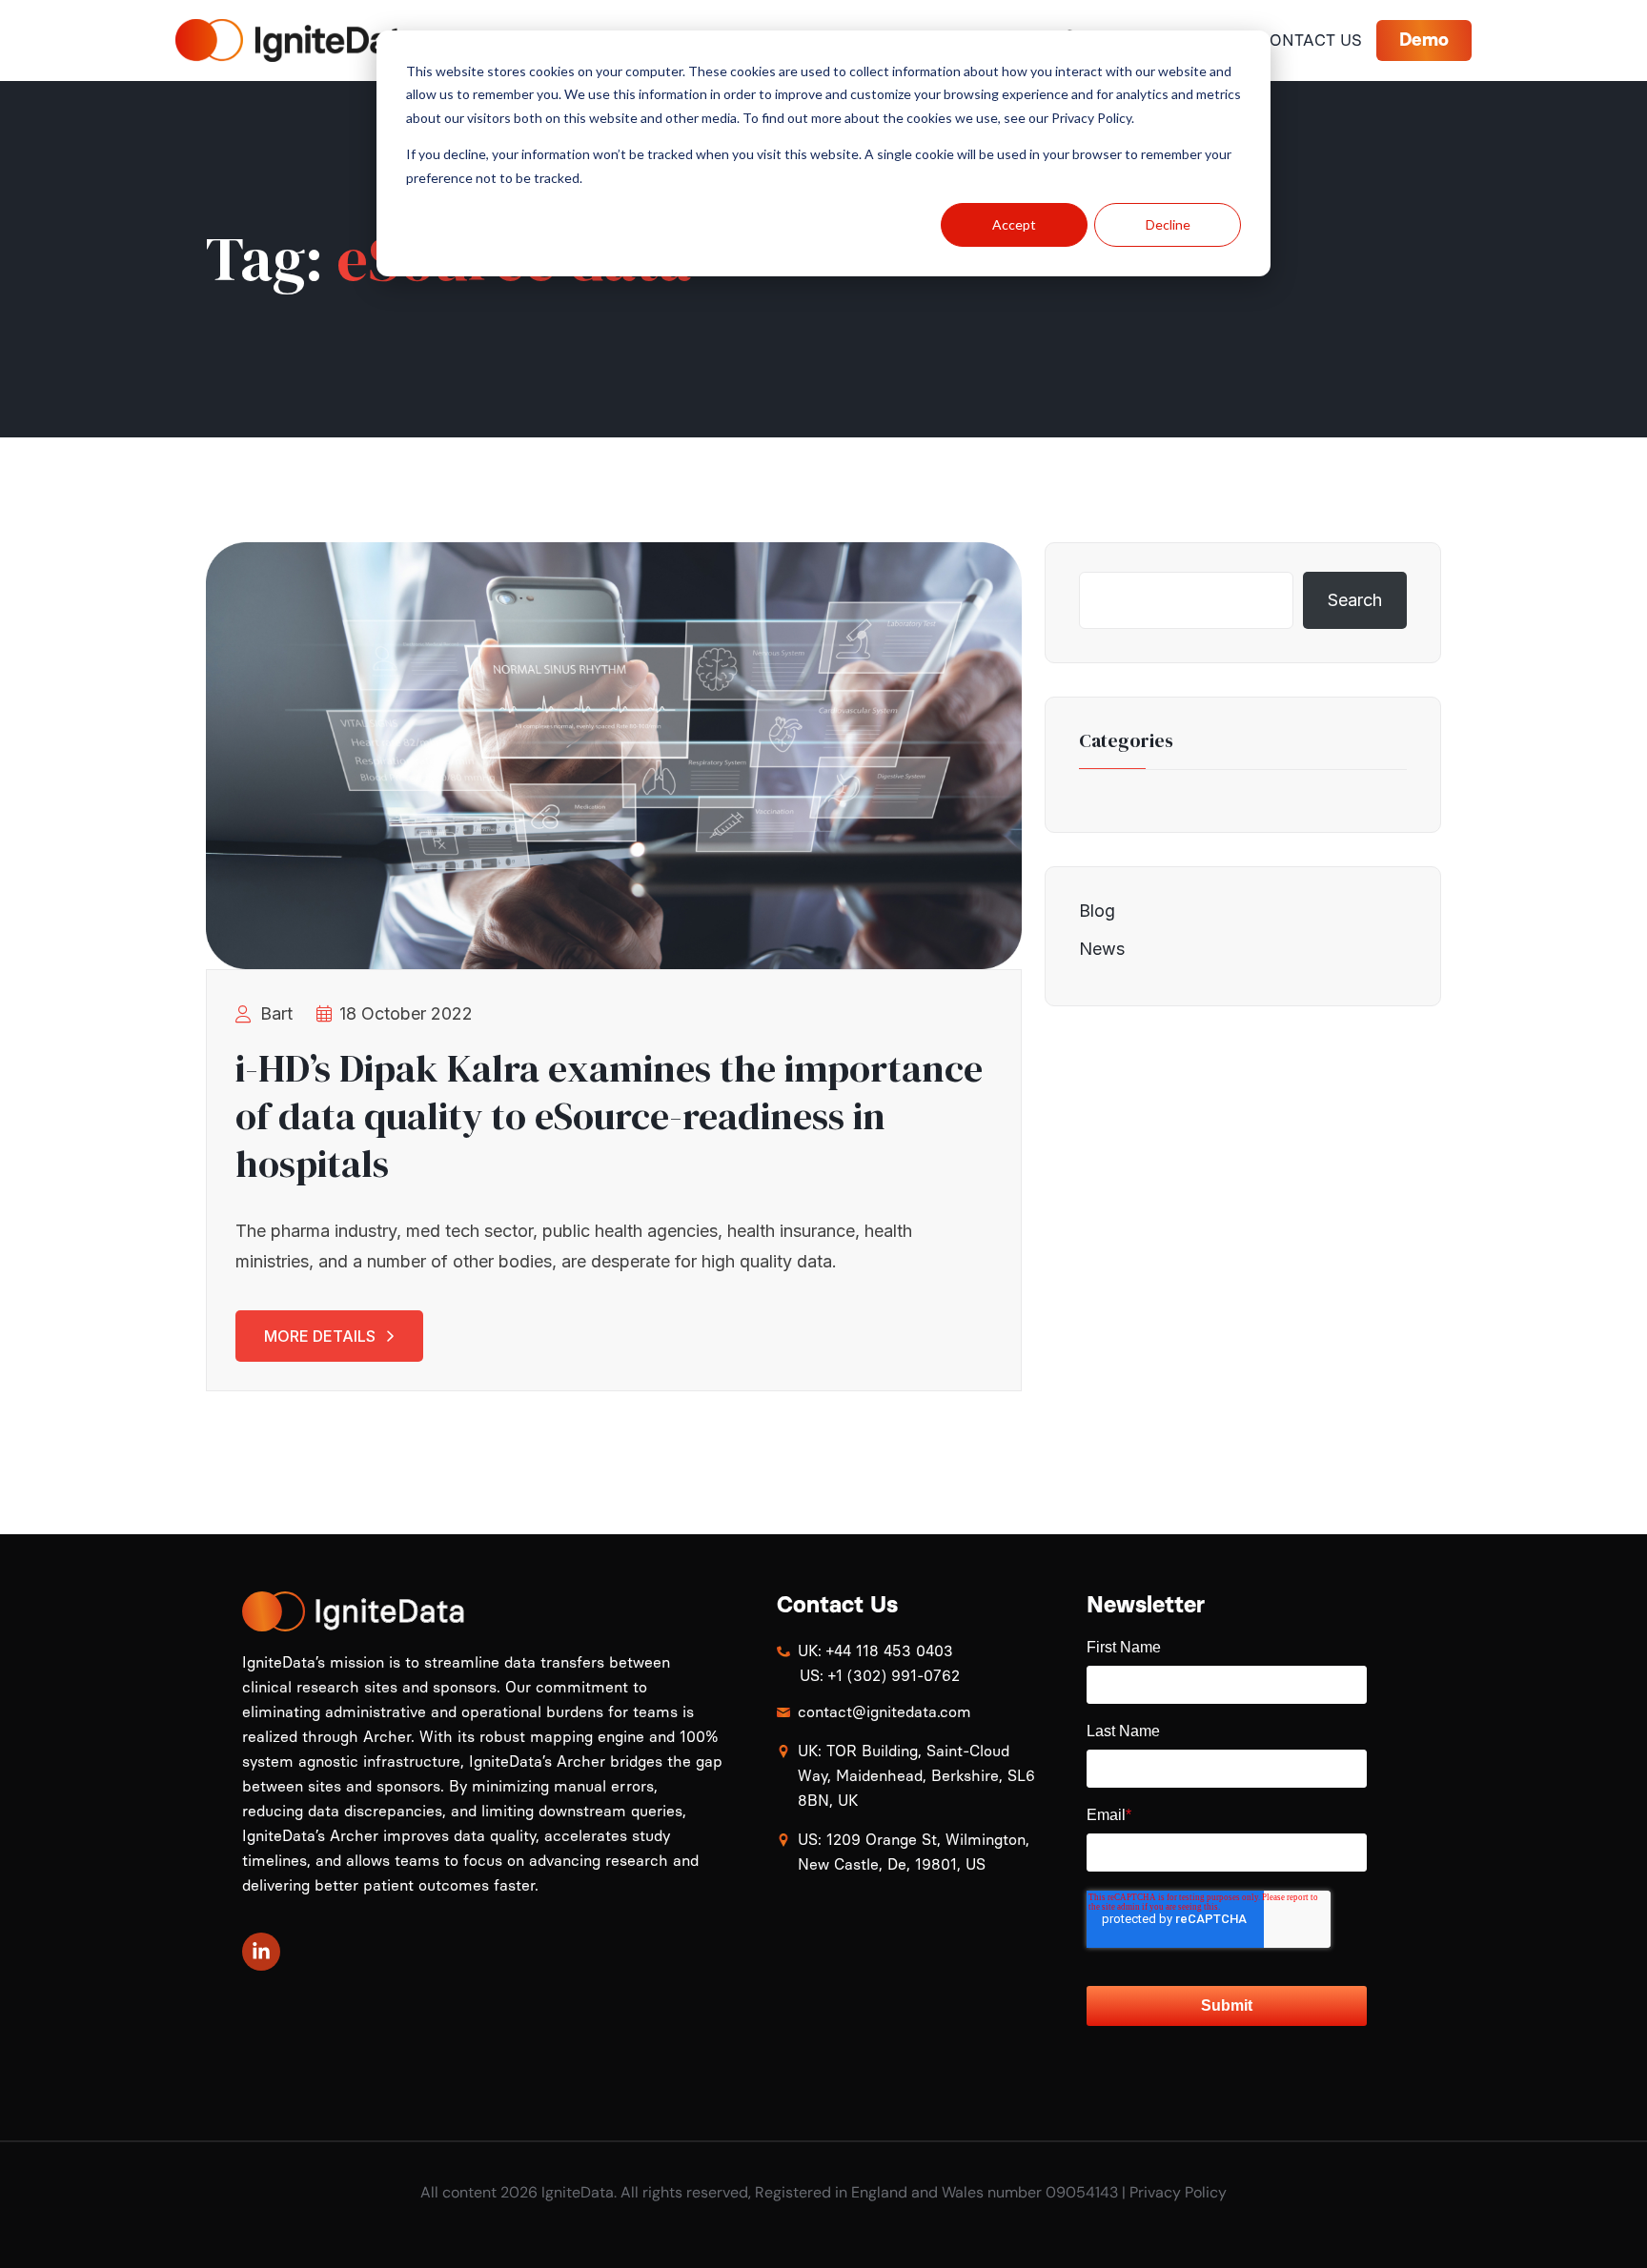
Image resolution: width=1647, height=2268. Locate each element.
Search (1355, 600)
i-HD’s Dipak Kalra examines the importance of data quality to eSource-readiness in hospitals (609, 1116)
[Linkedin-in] (261, 1952)
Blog (1097, 911)
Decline (1168, 224)
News (1102, 949)
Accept (1014, 224)
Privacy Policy (1178, 2192)
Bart (276, 1013)
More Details (320, 1336)
